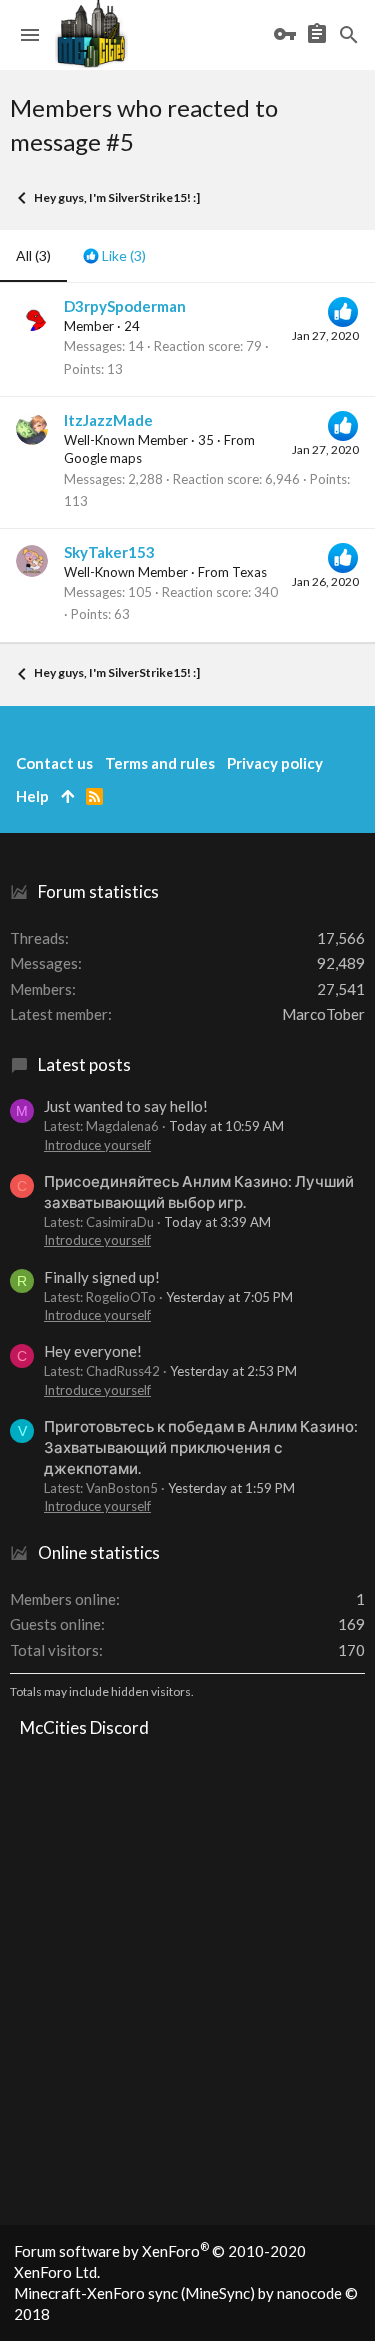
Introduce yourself (97, 1145)
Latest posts (84, 1064)
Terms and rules (160, 763)
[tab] (114, 256)
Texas (249, 572)
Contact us (54, 763)
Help (32, 796)
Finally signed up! (102, 1277)
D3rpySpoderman (125, 306)
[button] (30, 35)
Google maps (103, 458)
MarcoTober (323, 1014)
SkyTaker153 (109, 552)
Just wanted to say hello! (126, 1106)
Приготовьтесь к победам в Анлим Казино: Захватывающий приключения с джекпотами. (201, 1447)
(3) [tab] (33, 255)
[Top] (67, 796)
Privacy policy (275, 763)
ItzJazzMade (108, 420)
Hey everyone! (93, 1351)
